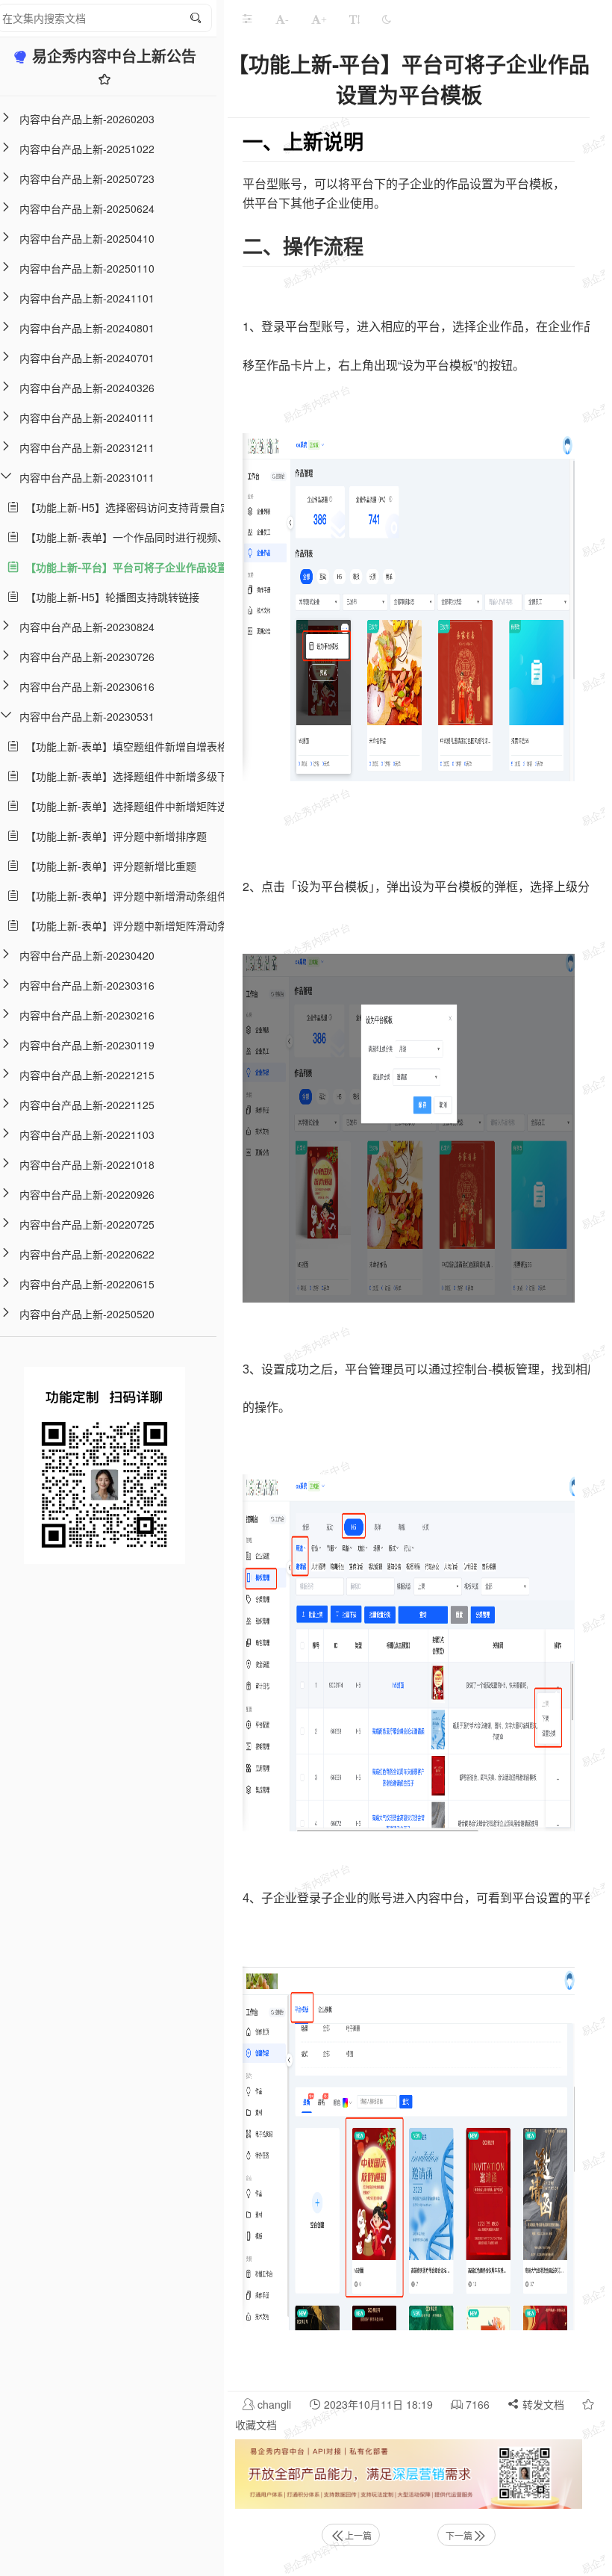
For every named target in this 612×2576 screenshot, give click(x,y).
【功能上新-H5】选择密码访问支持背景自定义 (130, 507)
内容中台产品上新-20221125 (87, 1105)
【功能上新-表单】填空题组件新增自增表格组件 (134, 746)
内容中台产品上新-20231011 (87, 477)
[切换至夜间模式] (387, 19)
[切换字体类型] (355, 19)
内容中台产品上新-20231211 (87, 447)
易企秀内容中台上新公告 (114, 56)
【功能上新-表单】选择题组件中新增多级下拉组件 (139, 776)
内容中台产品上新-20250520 (87, 1314)
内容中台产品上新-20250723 (87, 179)
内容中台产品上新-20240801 (87, 328)
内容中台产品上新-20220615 (87, 1284)
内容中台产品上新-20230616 (87, 686)
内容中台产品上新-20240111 (87, 418)
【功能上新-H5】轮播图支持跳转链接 (109, 597)
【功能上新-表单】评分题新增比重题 (108, 866)
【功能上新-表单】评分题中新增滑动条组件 (124, 896)
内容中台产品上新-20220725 (87, 1224)
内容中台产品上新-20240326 (87, 388)
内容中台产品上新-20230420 (87, 955)
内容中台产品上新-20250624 (87, 208)
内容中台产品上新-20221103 (87, 1135)
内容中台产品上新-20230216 (87, 1015)
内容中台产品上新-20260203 (87, 119)
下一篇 (459, 2535)
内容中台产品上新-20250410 (87, 238)
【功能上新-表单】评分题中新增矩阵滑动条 (124, 925)
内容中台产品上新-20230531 (87, 716)
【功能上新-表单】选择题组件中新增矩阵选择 (129, 806)
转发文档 (542, 2404)
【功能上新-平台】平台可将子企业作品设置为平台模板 (150, 567)
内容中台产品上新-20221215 (87, 1075)
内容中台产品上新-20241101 (87, 298)
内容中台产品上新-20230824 (87, 627)
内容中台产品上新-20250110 (87, 268)
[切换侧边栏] (247, 19)
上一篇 (358, 2535)
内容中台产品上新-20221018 (87, 1164)
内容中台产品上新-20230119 (87, 1045)
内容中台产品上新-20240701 (87, 358)
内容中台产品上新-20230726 (87, 657)
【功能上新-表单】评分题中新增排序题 (113, 836)
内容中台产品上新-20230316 (87, 985)
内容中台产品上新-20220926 (87, 1194)
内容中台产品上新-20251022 (87, 149)
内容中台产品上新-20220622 (87, 1254)
